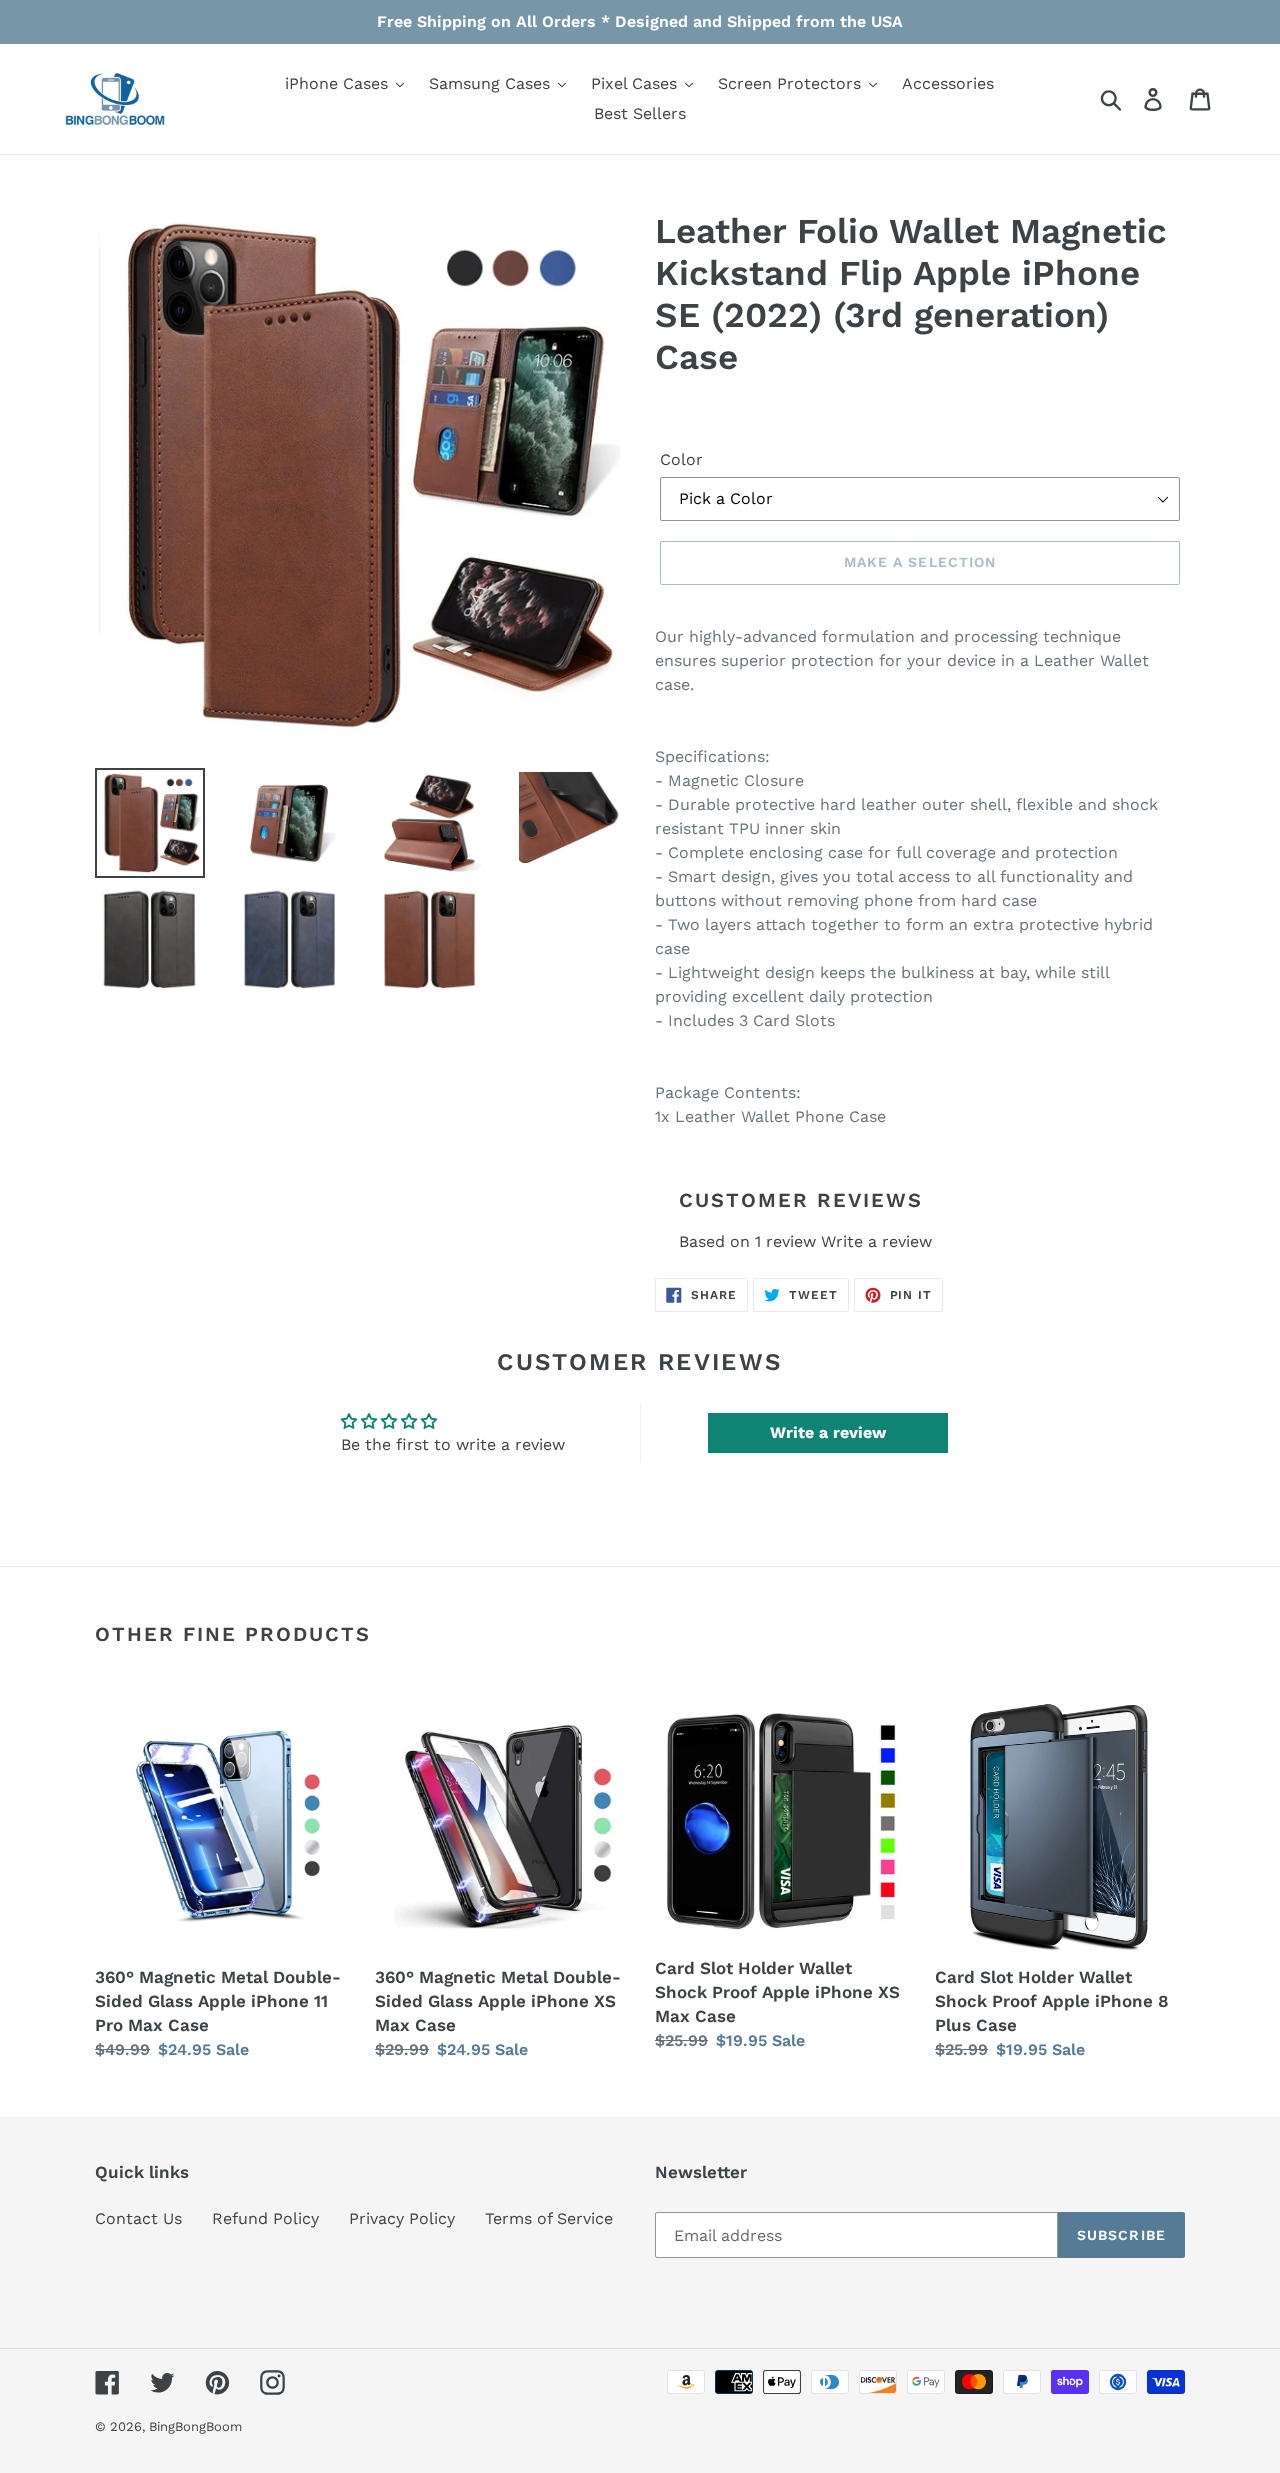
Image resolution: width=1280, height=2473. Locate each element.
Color (681, 459)
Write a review (876, 1241)
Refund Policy (265, 2218)
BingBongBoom (195, 2426)
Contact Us (138, 2218)
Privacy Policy (402, 2218)
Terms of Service (549, 2218)
